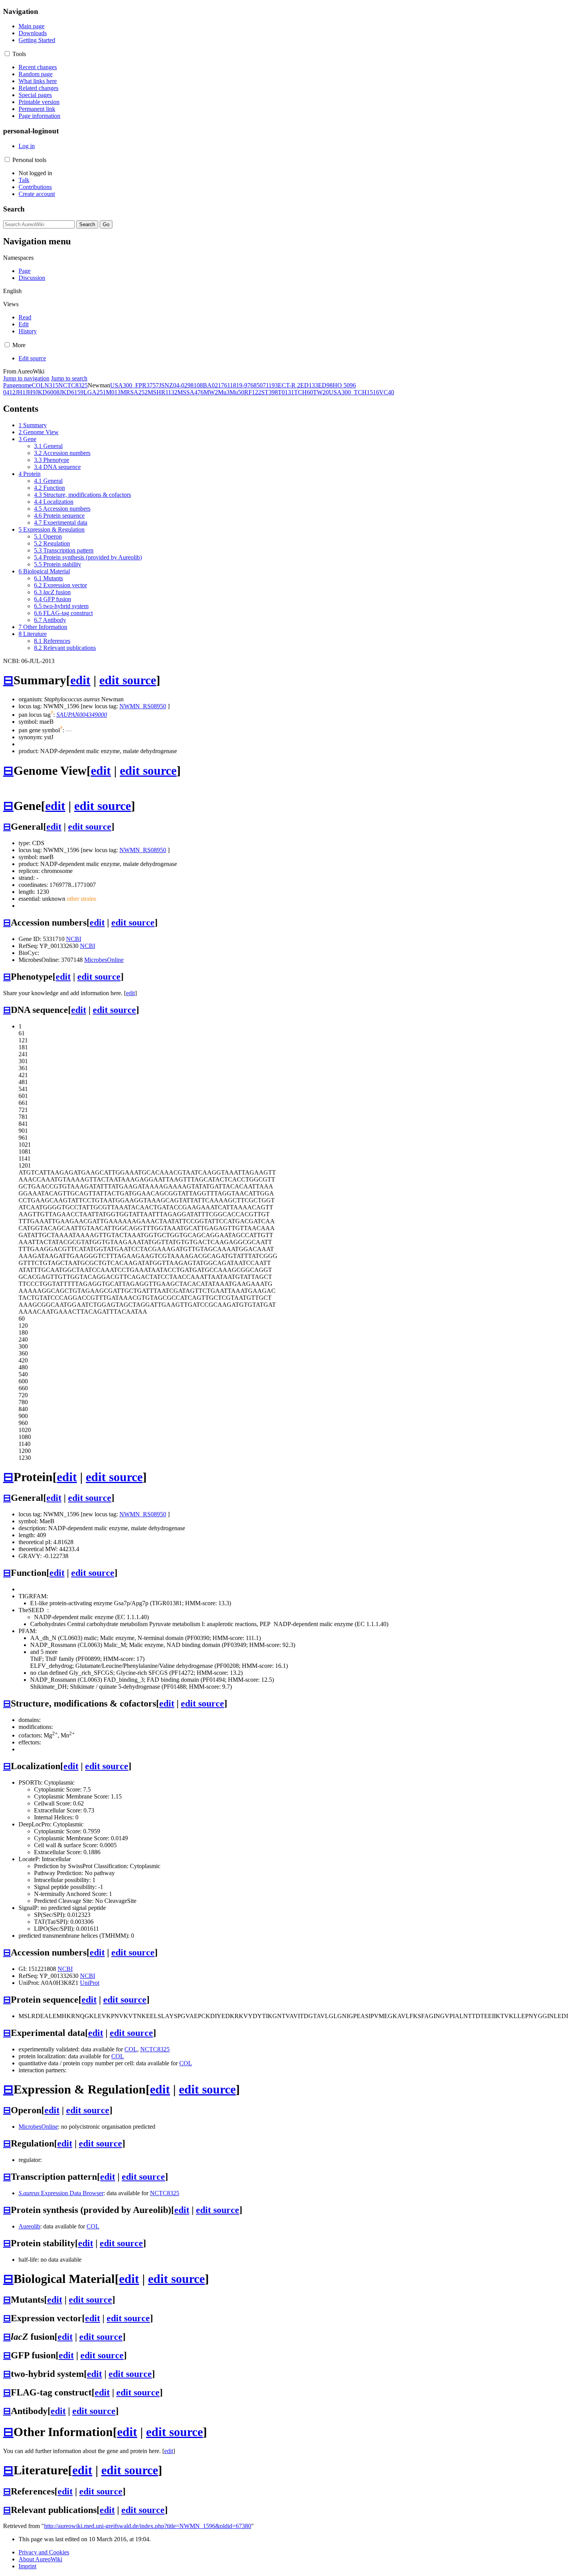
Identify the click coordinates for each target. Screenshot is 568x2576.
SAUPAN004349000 (82, 715)
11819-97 (239, 385)
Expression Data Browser (61, 2193)
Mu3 (224, 392)
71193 (270, 385)
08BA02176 (212, 385)
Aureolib (29, 2226)
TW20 (321, 392)
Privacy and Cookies (44, 2552)
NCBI (74, 939)
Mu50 (237, 392)
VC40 (387, 392)
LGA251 (95, 392)
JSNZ (166, 385)
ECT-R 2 (289, 385)
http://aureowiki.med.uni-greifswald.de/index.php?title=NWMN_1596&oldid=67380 (148, 2526)
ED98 (325, 385)
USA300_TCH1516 (354, 392)
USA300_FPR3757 (134, 385)
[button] (7, 54)
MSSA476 (190, 392)
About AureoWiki (40, 2559)
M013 (113, 392)
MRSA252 (134, 392)
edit (80, 680)
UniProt (90, 1983)
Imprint (27, 2566)
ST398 (270, 392)
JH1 (20, 392)
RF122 (253, 392)
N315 (51, 385)
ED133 (309, 385)
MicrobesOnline (104, 960)
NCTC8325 (73, 385)
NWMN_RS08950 (143, 706)
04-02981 (185, 385)
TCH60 (304, 392)
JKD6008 (48, 392)
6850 (257, 385)
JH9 (31, 392)
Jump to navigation (26, 378)
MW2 (211, 392)
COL (38, 385)
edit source (128, 680)
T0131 (286, 392)
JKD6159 (71, 392)
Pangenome (17, 385)
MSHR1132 (162, 392)
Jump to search (69, 378)
